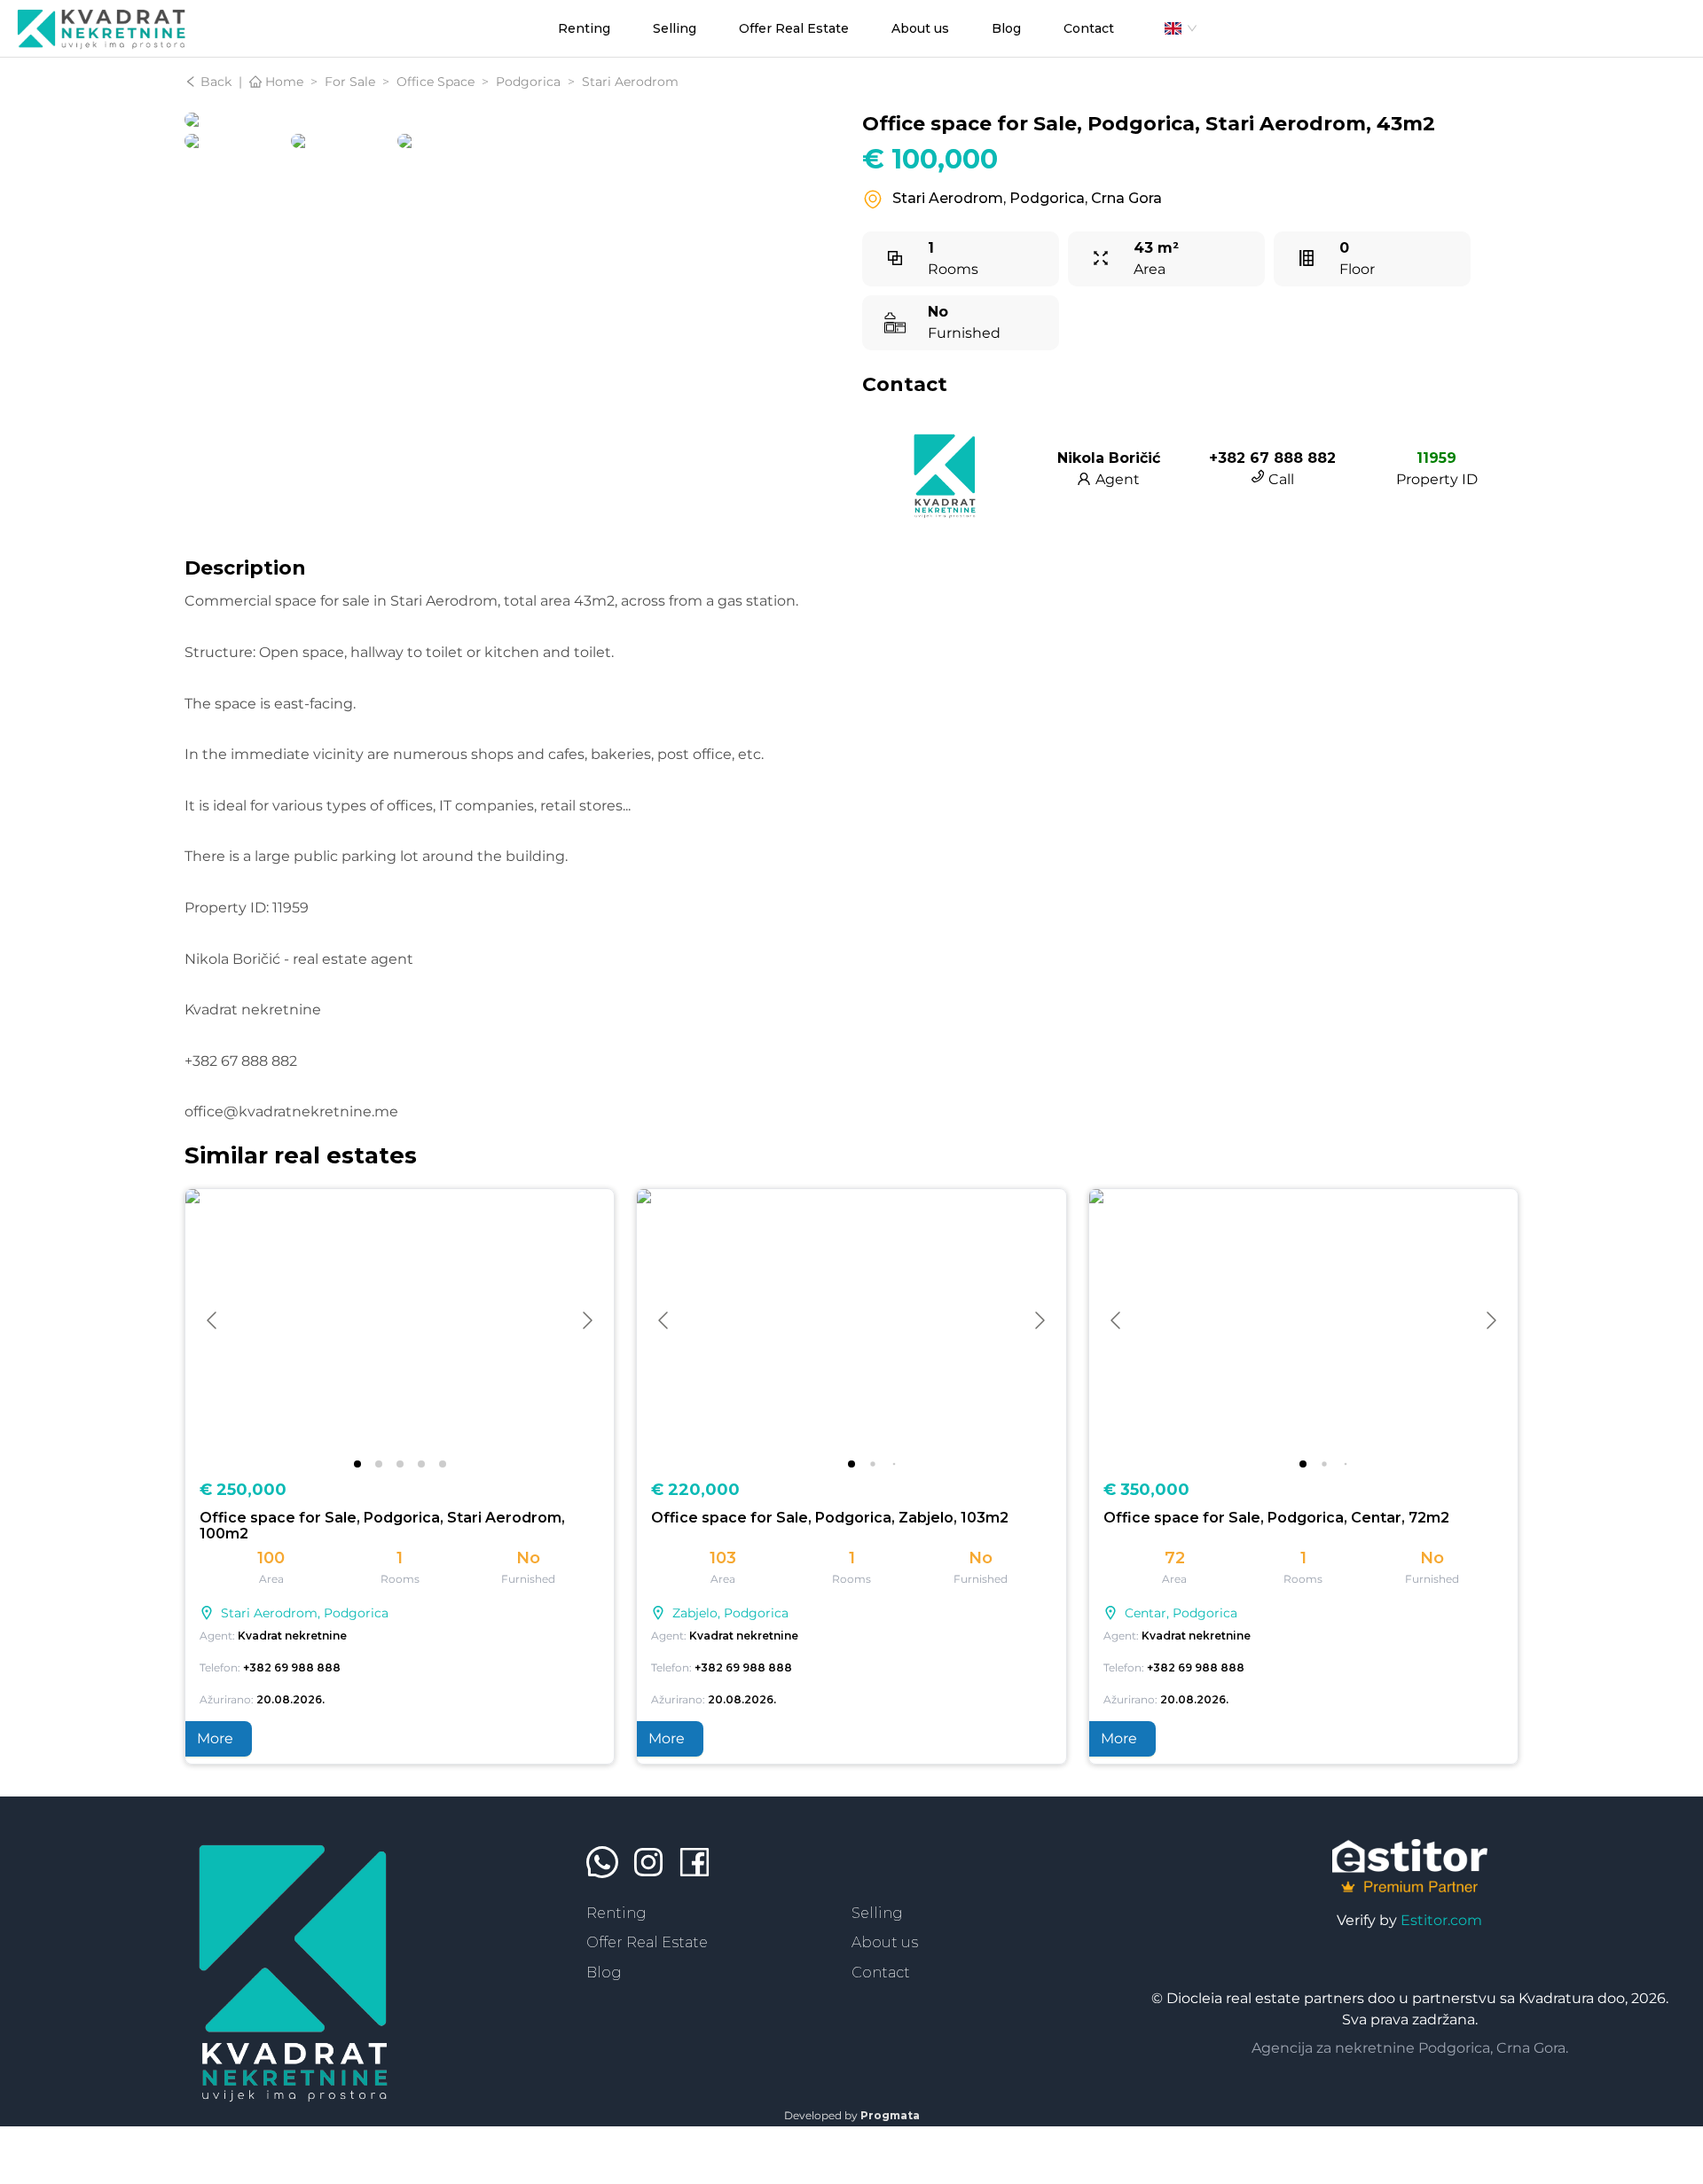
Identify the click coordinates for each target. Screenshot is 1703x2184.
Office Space (436, 82)
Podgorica (528, 82)
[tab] (357, 1464)
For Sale (350, 82)
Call (1279, 479)
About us (885, 1942)
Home (283, 82)
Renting (616, 1913)
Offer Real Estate (647, 1942)
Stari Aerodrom (630, 82)
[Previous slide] (213, 1320)
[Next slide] (586, 1320)
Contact (881, 1973)
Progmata (890, 2115)
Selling (877, 1913)
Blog (604, 1973)
